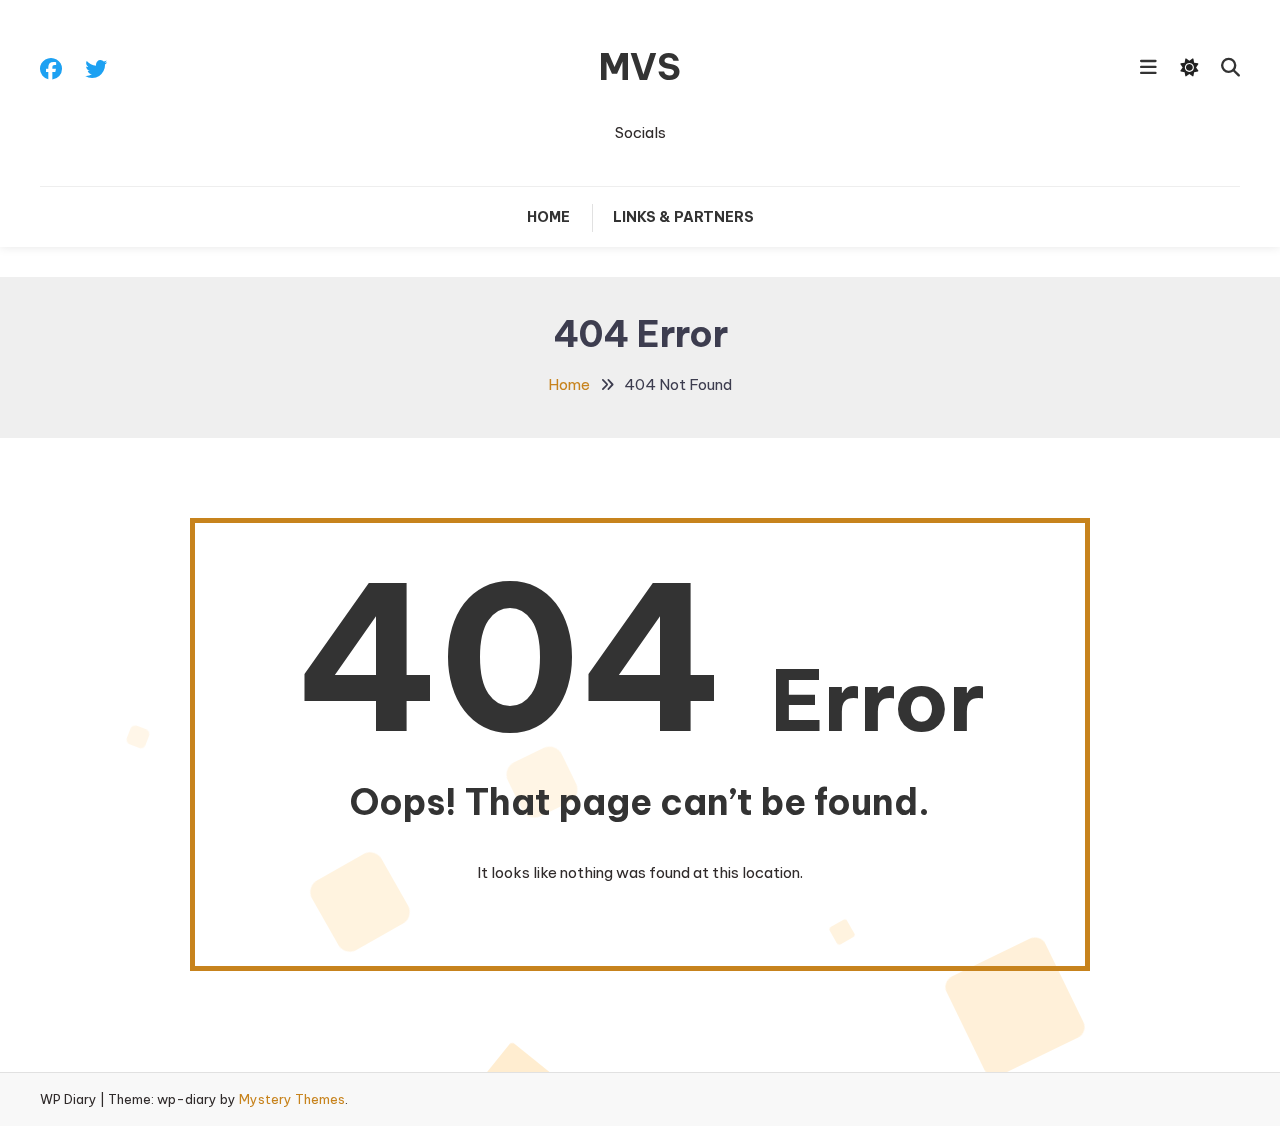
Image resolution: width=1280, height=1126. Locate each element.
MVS (640, 67)
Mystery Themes (292, 1099)
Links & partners (683, 217)
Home (548, 217)
